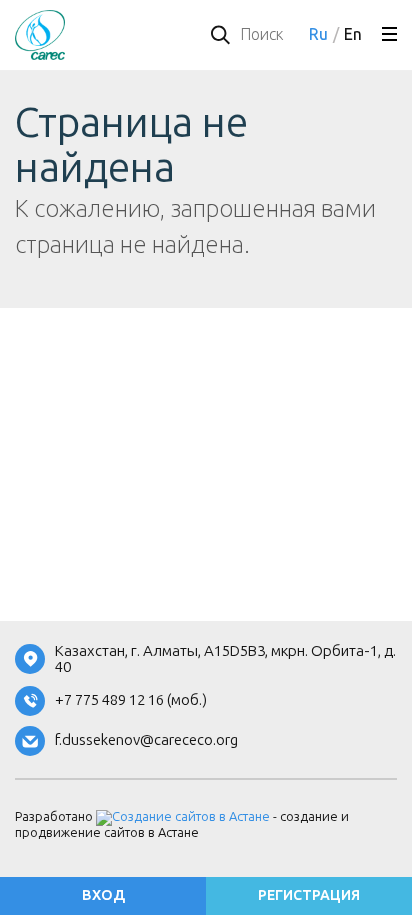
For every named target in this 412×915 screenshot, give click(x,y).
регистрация (309, 895)
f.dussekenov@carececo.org (146, 740)
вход (103, 895)
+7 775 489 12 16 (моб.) (131, 700)
